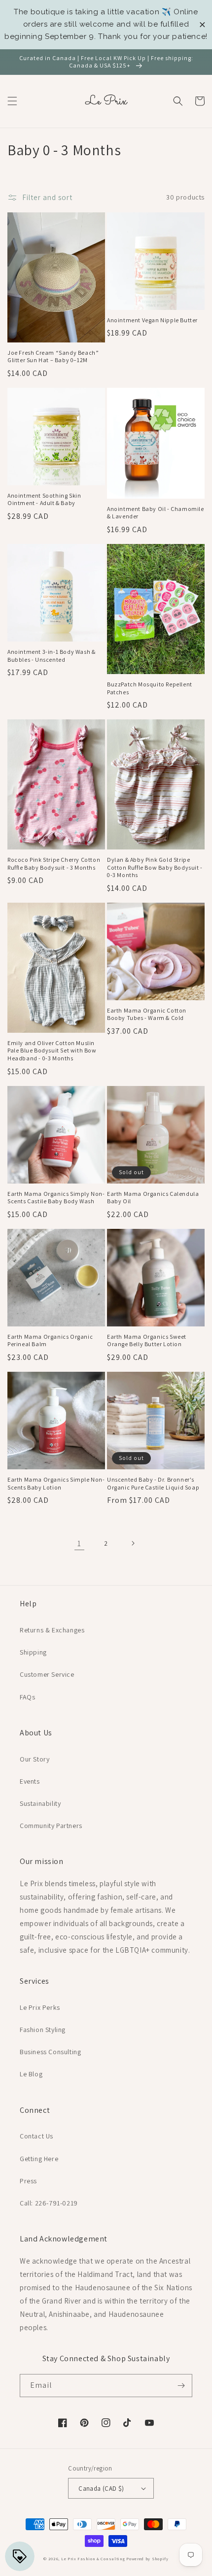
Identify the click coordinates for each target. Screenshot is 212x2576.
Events (30, 1781)
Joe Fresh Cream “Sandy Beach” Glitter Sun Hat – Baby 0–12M (53, 356)
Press (28, 2181)
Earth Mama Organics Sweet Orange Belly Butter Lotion (147, 1340)
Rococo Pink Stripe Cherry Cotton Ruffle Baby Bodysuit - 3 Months (54, 864)
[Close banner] (202, 24)
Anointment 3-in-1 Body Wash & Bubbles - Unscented (51, 656)
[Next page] (133, 1543)
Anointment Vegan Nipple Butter (152, 320)
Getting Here (39, 2159)
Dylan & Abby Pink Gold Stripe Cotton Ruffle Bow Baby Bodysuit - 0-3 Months (155, 867)
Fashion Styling (43, 2030)
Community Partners (51, 1826)
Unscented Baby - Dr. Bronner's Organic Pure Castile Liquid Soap (153, 1483)
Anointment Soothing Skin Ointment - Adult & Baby (44, 499)
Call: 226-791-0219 (49, 2203)
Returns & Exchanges (52, 1630)
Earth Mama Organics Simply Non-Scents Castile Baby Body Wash (56, 1198)
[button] (12, 101)
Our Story (35, 1759)
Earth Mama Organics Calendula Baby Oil (153, 1198)
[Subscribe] (181, 2386)
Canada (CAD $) (101, 2489)
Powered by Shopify (147, 2559)
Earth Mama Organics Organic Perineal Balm (50, 1340)
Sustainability (40, 1803)
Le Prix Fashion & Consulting (93, 2559)
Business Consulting (50, 2052)
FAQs (27, 1697)
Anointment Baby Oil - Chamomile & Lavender (156, 513)
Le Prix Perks (40, 2007)
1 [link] (79, 1543)
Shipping (33, 1652)
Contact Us (36, 2136)
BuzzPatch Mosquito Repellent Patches (150, 688)
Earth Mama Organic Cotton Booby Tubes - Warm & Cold (147, 1014)
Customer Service (47, 1674)
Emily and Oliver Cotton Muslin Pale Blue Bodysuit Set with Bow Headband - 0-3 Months (52, 1051)
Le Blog (31, 2074)
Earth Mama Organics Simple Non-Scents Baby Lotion (56, 1483)
